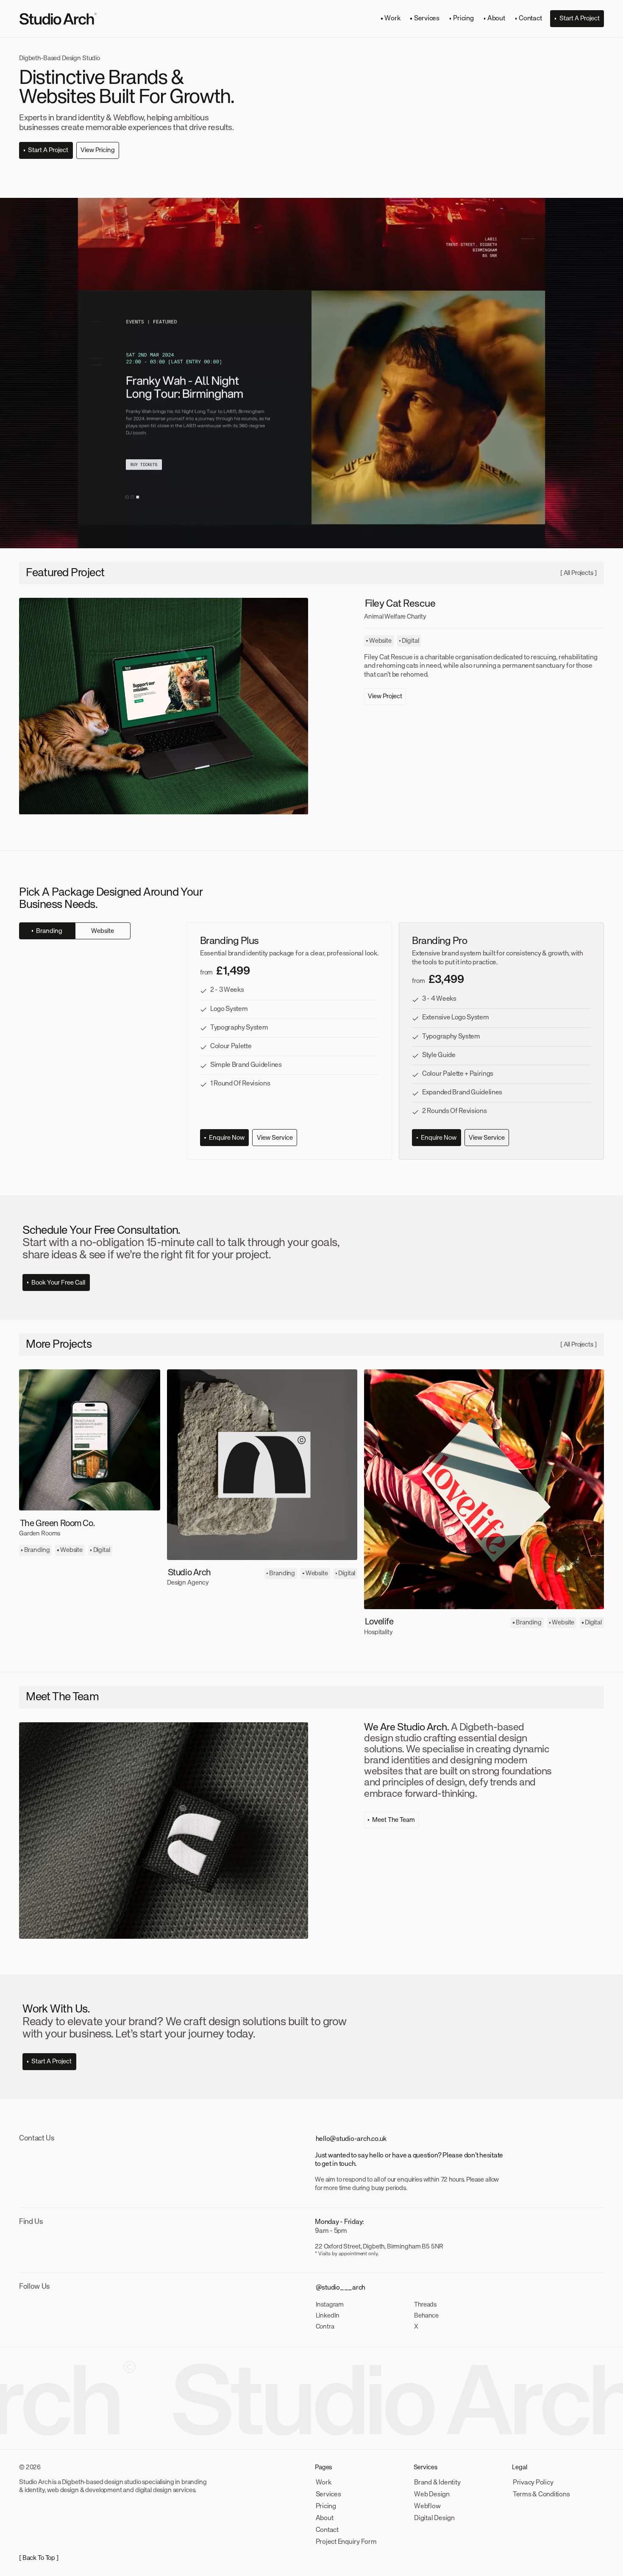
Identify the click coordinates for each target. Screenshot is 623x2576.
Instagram (330, 2305)
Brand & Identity (437, 2483)
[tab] (47, 931)
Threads (425, 2305)
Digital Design (434, 2518)
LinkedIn (328, 2316)
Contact (327, 2530)
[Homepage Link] (58, 19)
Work (324, 2483)
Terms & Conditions (541, 2495)
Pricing (326, 2507)
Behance (426, 2316)
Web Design (432, 2495)
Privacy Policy (533, 2483)
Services (328, 2495)
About (325, 2518)
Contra (325, 2327)
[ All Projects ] (578, 573)
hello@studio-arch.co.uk (351, 2139)
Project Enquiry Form (346, 2542)
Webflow (427, 2507)
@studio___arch (341, 2288)
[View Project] (164, 706)
